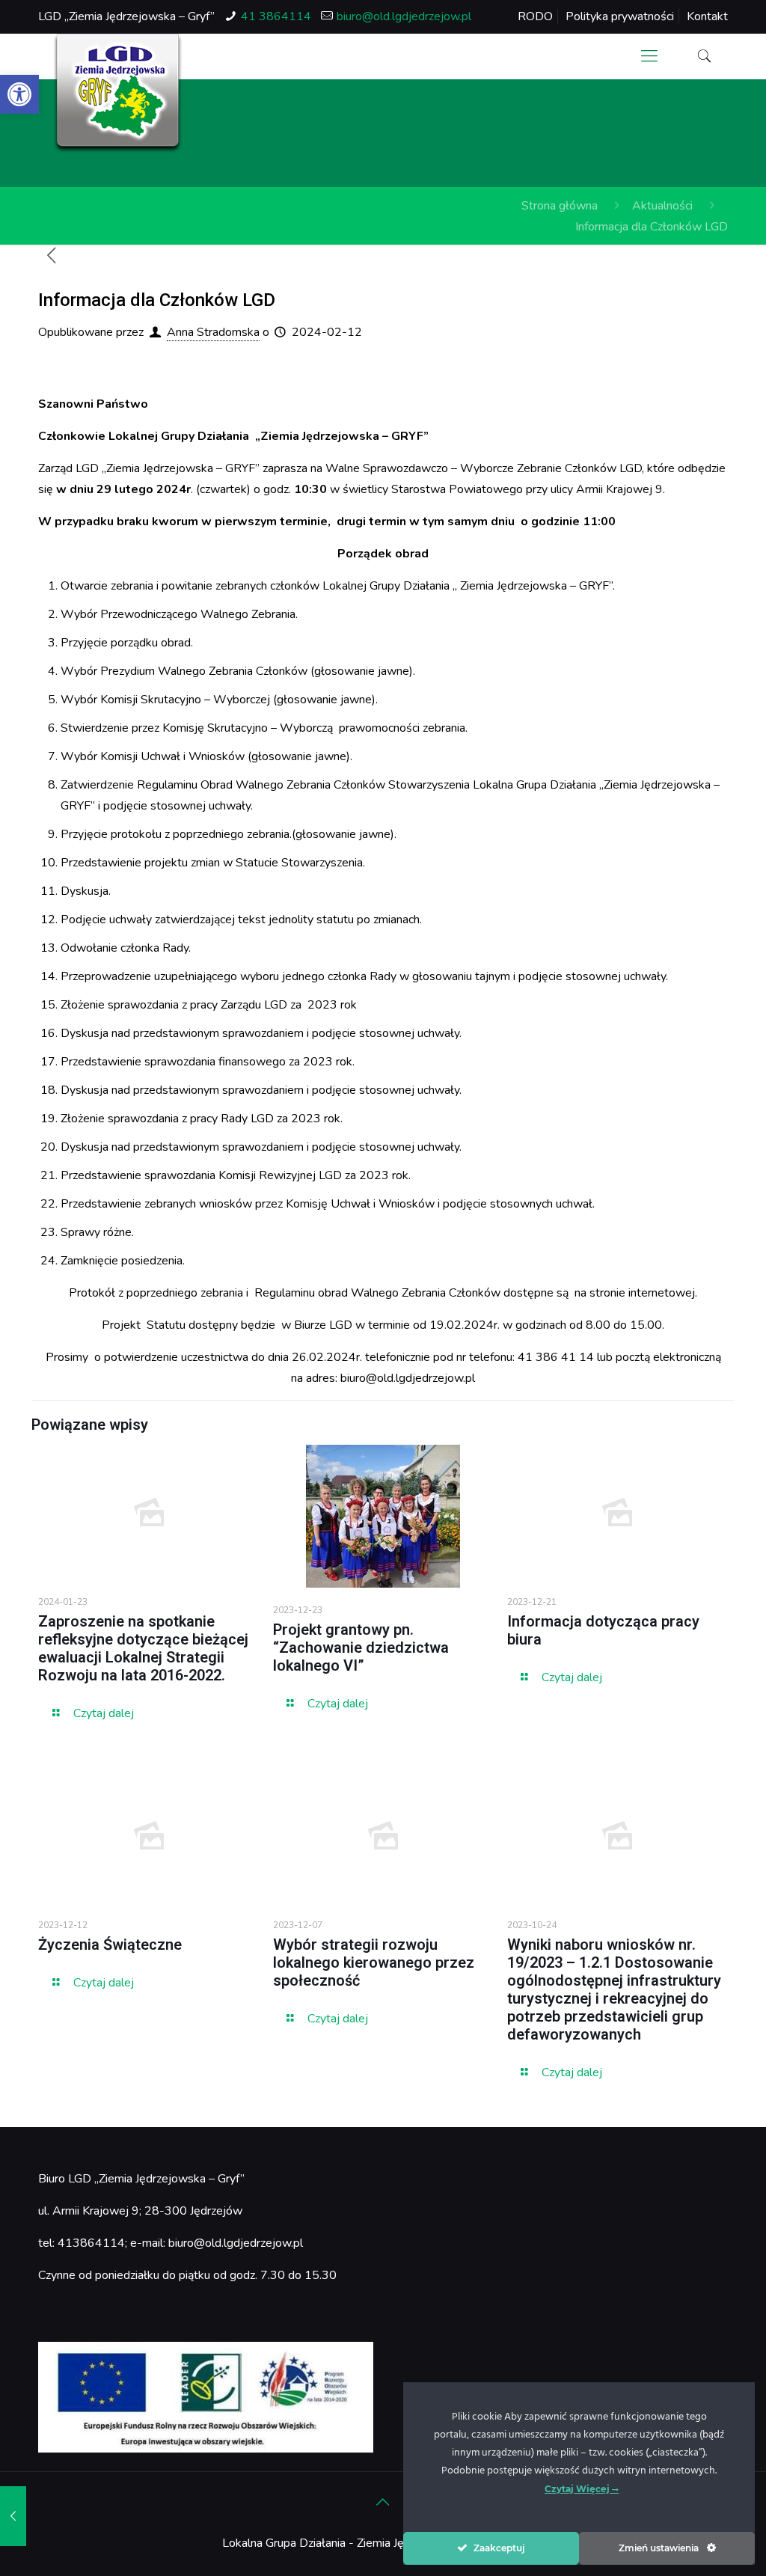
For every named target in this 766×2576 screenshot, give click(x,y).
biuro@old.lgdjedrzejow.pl (404, 16)
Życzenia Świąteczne (110, 1945)
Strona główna (560, 206)
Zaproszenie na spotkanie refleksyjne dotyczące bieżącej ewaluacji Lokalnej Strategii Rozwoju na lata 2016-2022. (143, 1648)
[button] (19, 94)
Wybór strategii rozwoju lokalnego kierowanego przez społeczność (374, 1962)
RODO (535, 16)
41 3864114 (276, 16)
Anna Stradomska (213, 332)
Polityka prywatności (620, 16)
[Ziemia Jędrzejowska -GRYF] (118, 94)
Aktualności (662, 206)
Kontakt (707, 16)
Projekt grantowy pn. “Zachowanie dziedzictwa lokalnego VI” (361, 1648)
